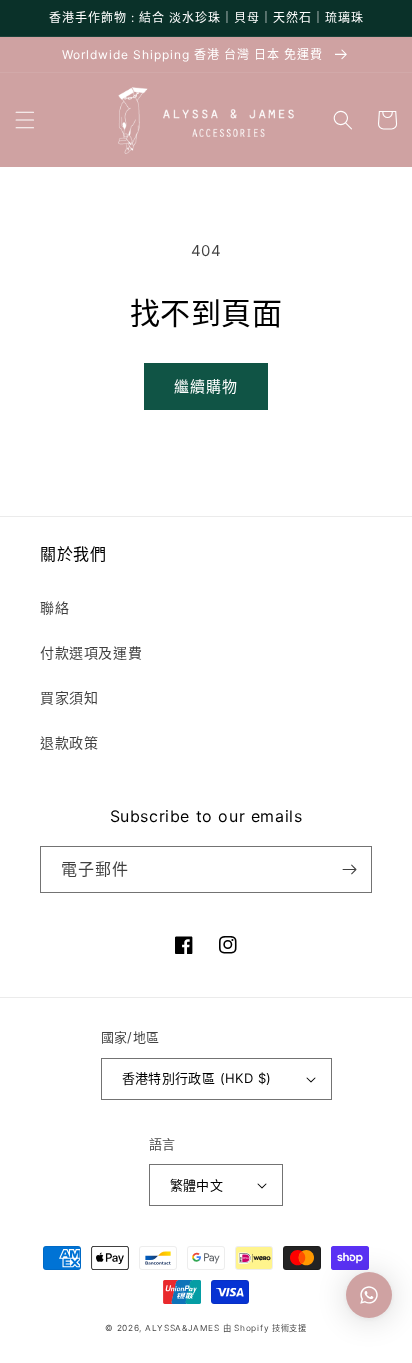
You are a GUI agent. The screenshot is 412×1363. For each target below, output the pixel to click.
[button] (25, 120)
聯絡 (54, 607)
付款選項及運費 (91, 652)
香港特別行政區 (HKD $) (197, 1078)
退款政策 (69, 742)
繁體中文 (197, 1185)
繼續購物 (206, 386)
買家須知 (69, 697)
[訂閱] (349, 869)
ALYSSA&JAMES (182, 1328)
